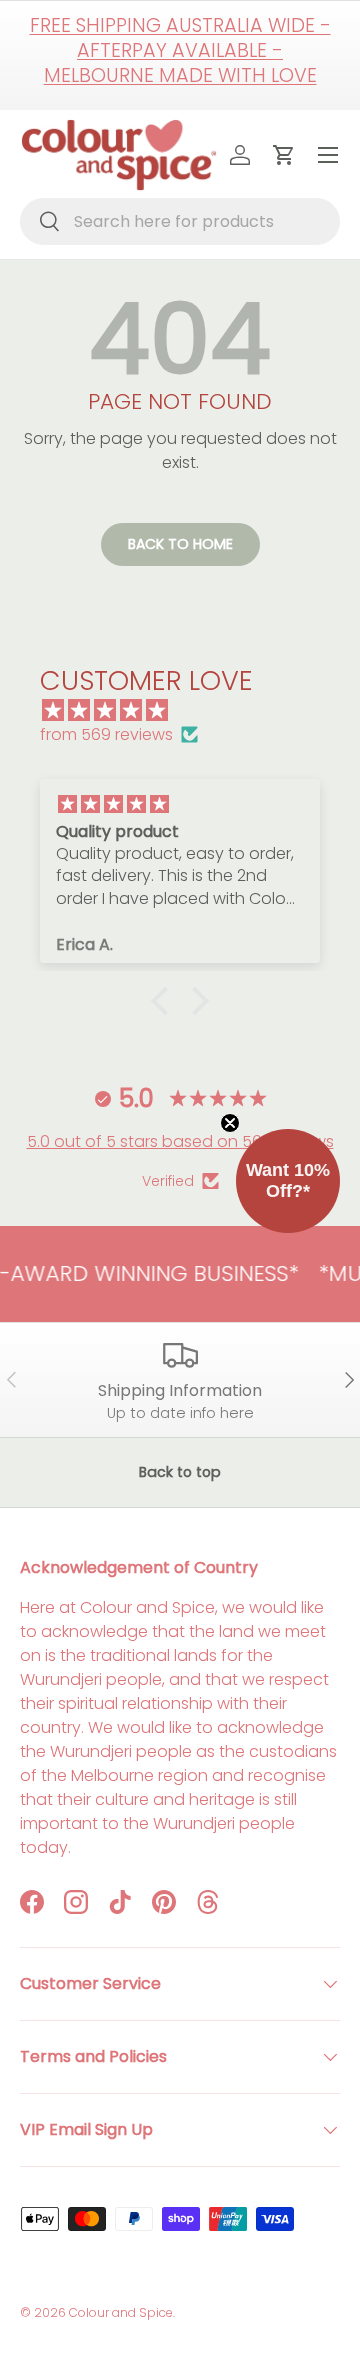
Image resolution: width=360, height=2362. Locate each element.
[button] (165, 1001)
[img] (190, 710)
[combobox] (180, 221)
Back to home (180, 544)
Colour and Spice (121, 2312)
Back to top (180, 1472)
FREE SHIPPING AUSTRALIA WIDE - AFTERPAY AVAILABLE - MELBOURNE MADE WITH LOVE (180, 50)
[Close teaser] (230, 1123)
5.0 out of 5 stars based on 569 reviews (180, 1141)
